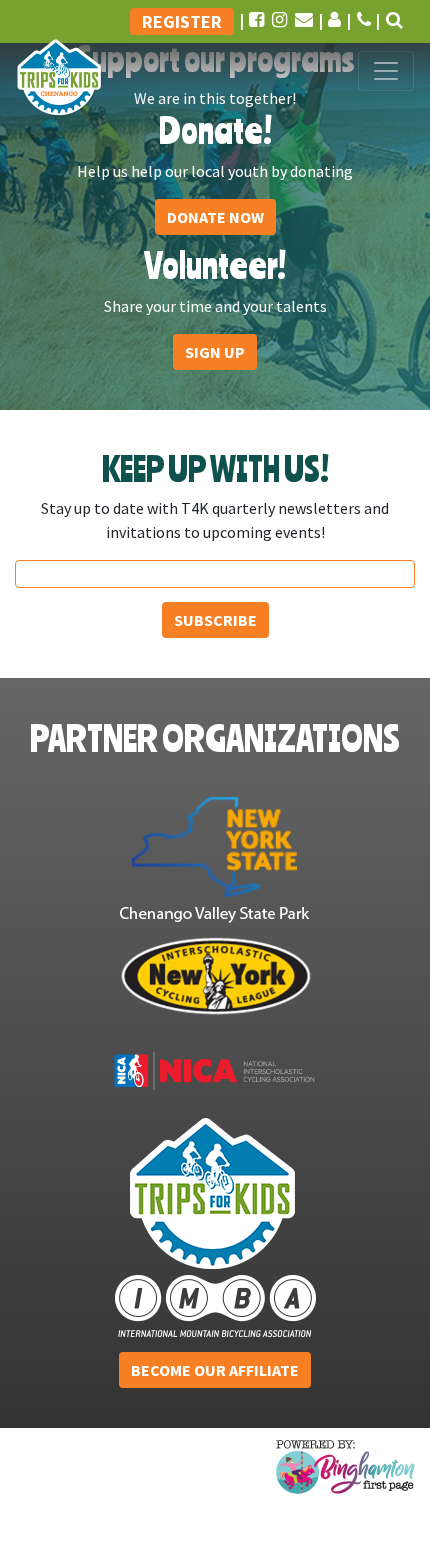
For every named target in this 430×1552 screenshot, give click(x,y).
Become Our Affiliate (215, 1370)
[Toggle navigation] (386, 71)
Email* (215, 572)
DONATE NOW (215, 217)
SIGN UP (215, 352)
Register (182, 21)
